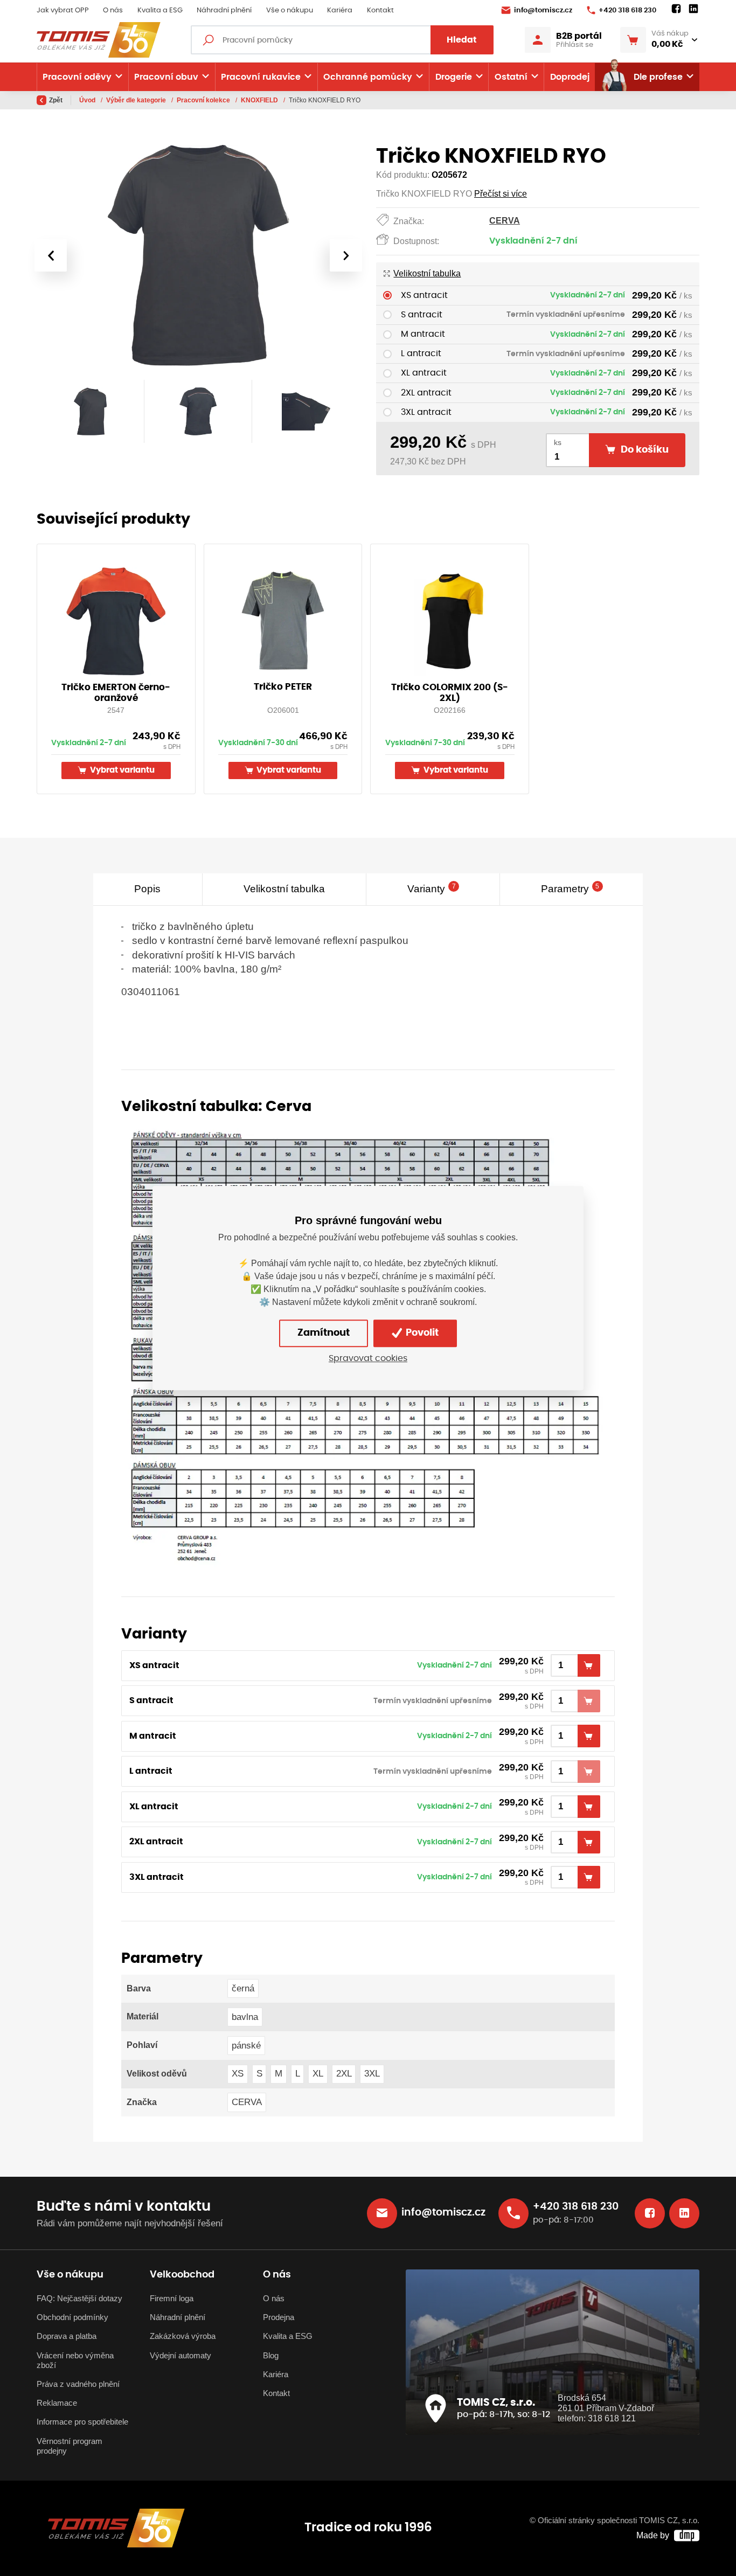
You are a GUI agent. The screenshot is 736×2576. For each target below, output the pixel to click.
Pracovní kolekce (204, 100)
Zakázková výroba (183, 2336)
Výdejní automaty (180, 2356)
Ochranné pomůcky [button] (368, 77)
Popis (147, 889)
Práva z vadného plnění (78, 2384)
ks (558, 443)
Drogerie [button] (454, 77)
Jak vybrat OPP (63, 11)
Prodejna (279, 2317)
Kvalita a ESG (160, 11)
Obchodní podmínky (72, 2317)
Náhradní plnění (224, 11)
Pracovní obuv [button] (166, 77)
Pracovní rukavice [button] (261, 77)
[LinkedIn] (693, 9)
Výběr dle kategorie (137, 100)
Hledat (462, 40)
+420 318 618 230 (627, 11)
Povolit (421, 1334)
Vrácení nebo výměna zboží (75, 2360)
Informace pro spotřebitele (82, 2422)
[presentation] (51, 255)
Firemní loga (172, 2299)
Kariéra (340, 11)
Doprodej (570, 77)
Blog (271, 2356)
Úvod (88, 100)
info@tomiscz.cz (543, 11)
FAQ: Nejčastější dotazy (79, 2299)
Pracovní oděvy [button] (77, 77)
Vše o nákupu (290, 11)
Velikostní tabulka (427, 273)
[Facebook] (676, 9)
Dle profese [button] (658, 77)
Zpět (56, 100)
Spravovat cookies (368, 1358)
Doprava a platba (67, 2336)
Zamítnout (324, 1334)
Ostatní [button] (511, 77)
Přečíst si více (501, 194)
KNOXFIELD (260, 100)
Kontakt (380, 11)
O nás (113, 11)
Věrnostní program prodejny (70, 2446)
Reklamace (57, 2403)
